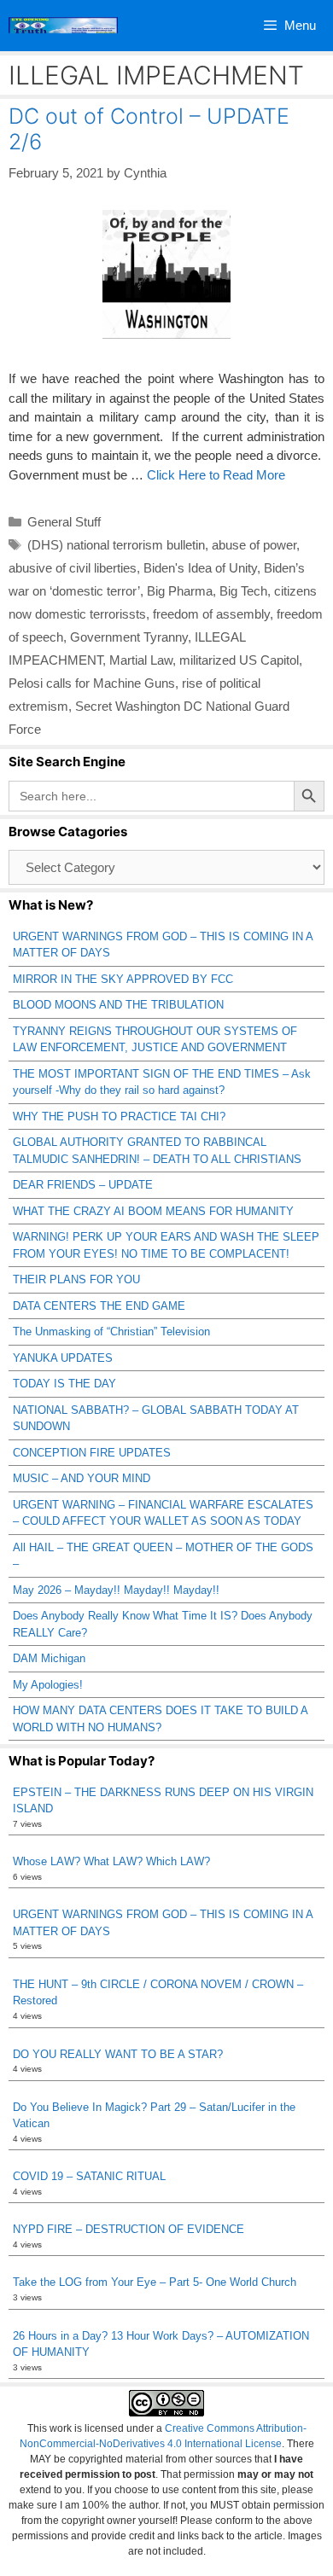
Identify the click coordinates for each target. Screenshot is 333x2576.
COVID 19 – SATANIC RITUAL (89, 2176)
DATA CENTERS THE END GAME (99, 1306)
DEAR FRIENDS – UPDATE (83, 1185)
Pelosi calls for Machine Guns (92, 683)
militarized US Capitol (239, 660)
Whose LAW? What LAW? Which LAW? (111, 1861)
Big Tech (243, 591)
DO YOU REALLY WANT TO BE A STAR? (118, 2054)
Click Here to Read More (216, 475)
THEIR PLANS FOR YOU (76, 1279)
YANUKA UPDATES (63, 1358)
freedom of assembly (211, 614)
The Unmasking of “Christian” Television (111, 1332)
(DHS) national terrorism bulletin (116, 545)
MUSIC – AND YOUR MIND (82, 1478)
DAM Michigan (49, 1658)
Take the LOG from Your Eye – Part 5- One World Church (155, 2282)
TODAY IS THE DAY (64, 1384)
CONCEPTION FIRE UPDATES (92, 1453)
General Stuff (64, 522)
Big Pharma (180, 591)
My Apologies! (48, 1685)
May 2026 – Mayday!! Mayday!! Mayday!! (116, 1590)
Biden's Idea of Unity (200, 568)
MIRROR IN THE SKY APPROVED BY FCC (123, 979)
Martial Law (141, 660)
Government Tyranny (129, 637)
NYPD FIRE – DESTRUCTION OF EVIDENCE (129, 2229)
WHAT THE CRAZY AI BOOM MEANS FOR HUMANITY (153, 1211)
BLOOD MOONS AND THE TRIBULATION (118, 1005)
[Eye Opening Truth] (63, 26)
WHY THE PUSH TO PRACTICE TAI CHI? (119, 1116)
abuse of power (254, 545)
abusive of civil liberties (73, 568)
